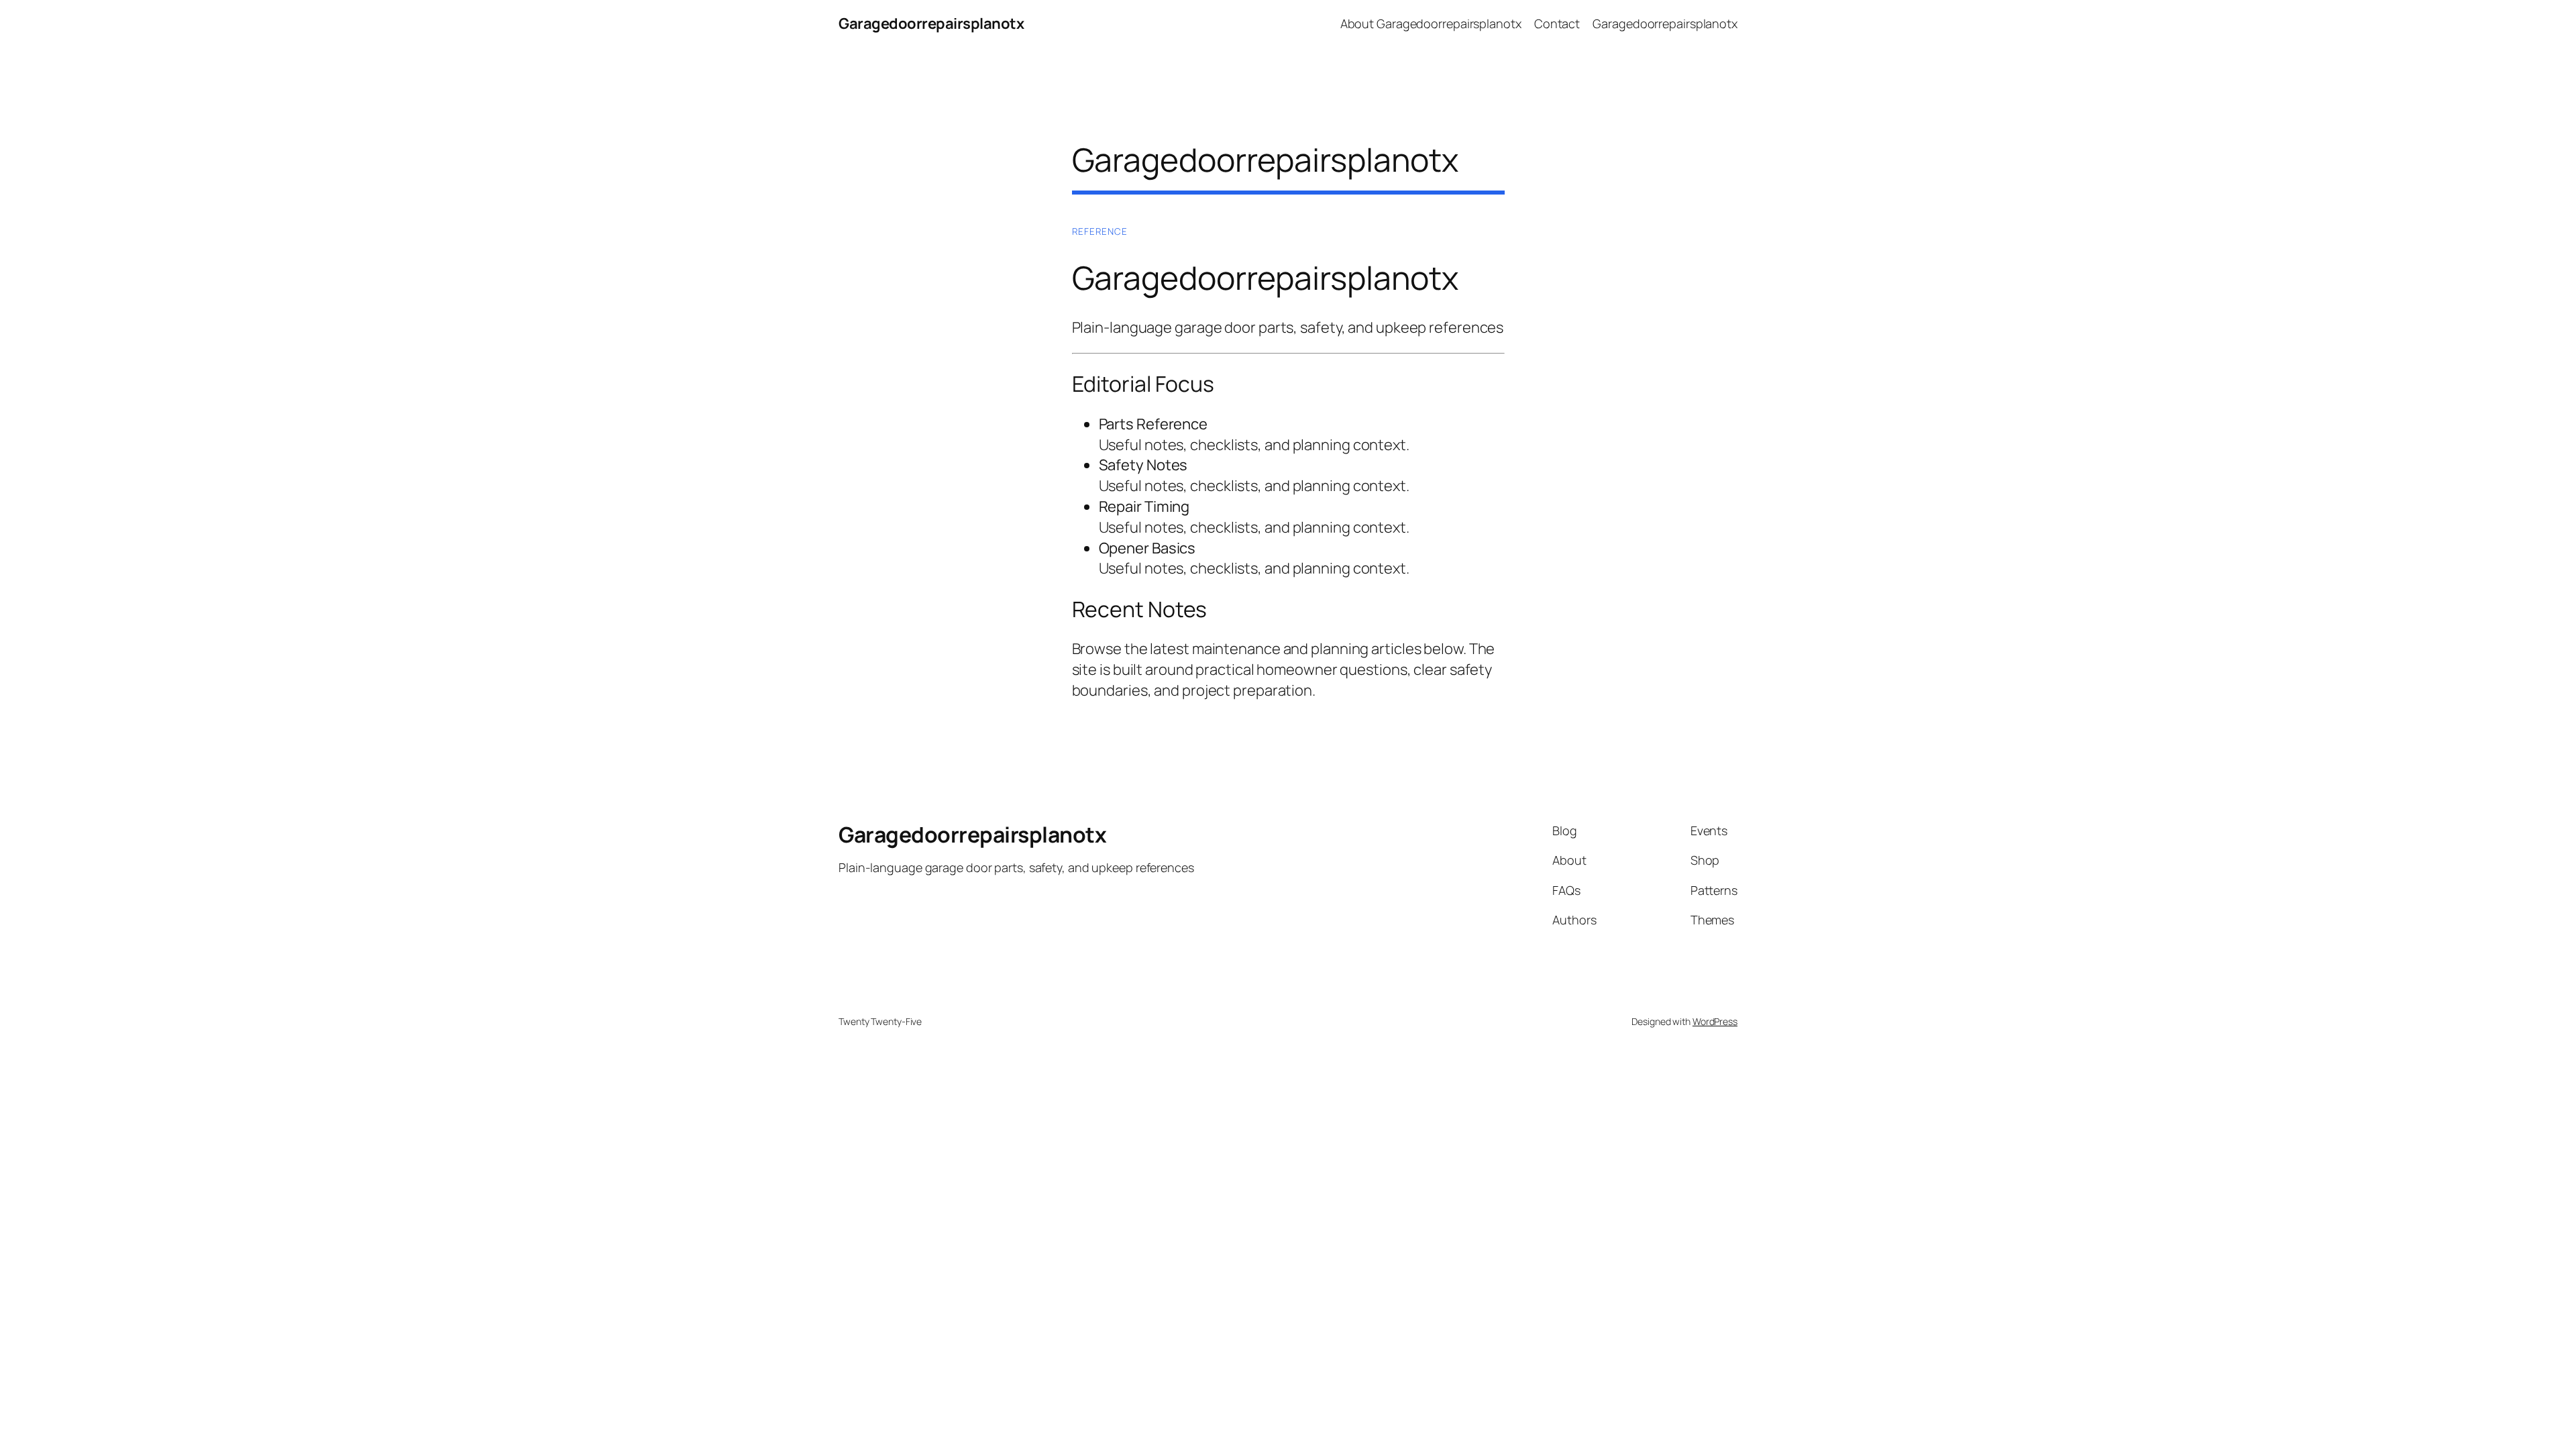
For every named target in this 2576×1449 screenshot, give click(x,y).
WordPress (1715, 1021)
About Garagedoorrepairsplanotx (1431, 23)
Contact (1557, 23)
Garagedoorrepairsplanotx (931, 23)
